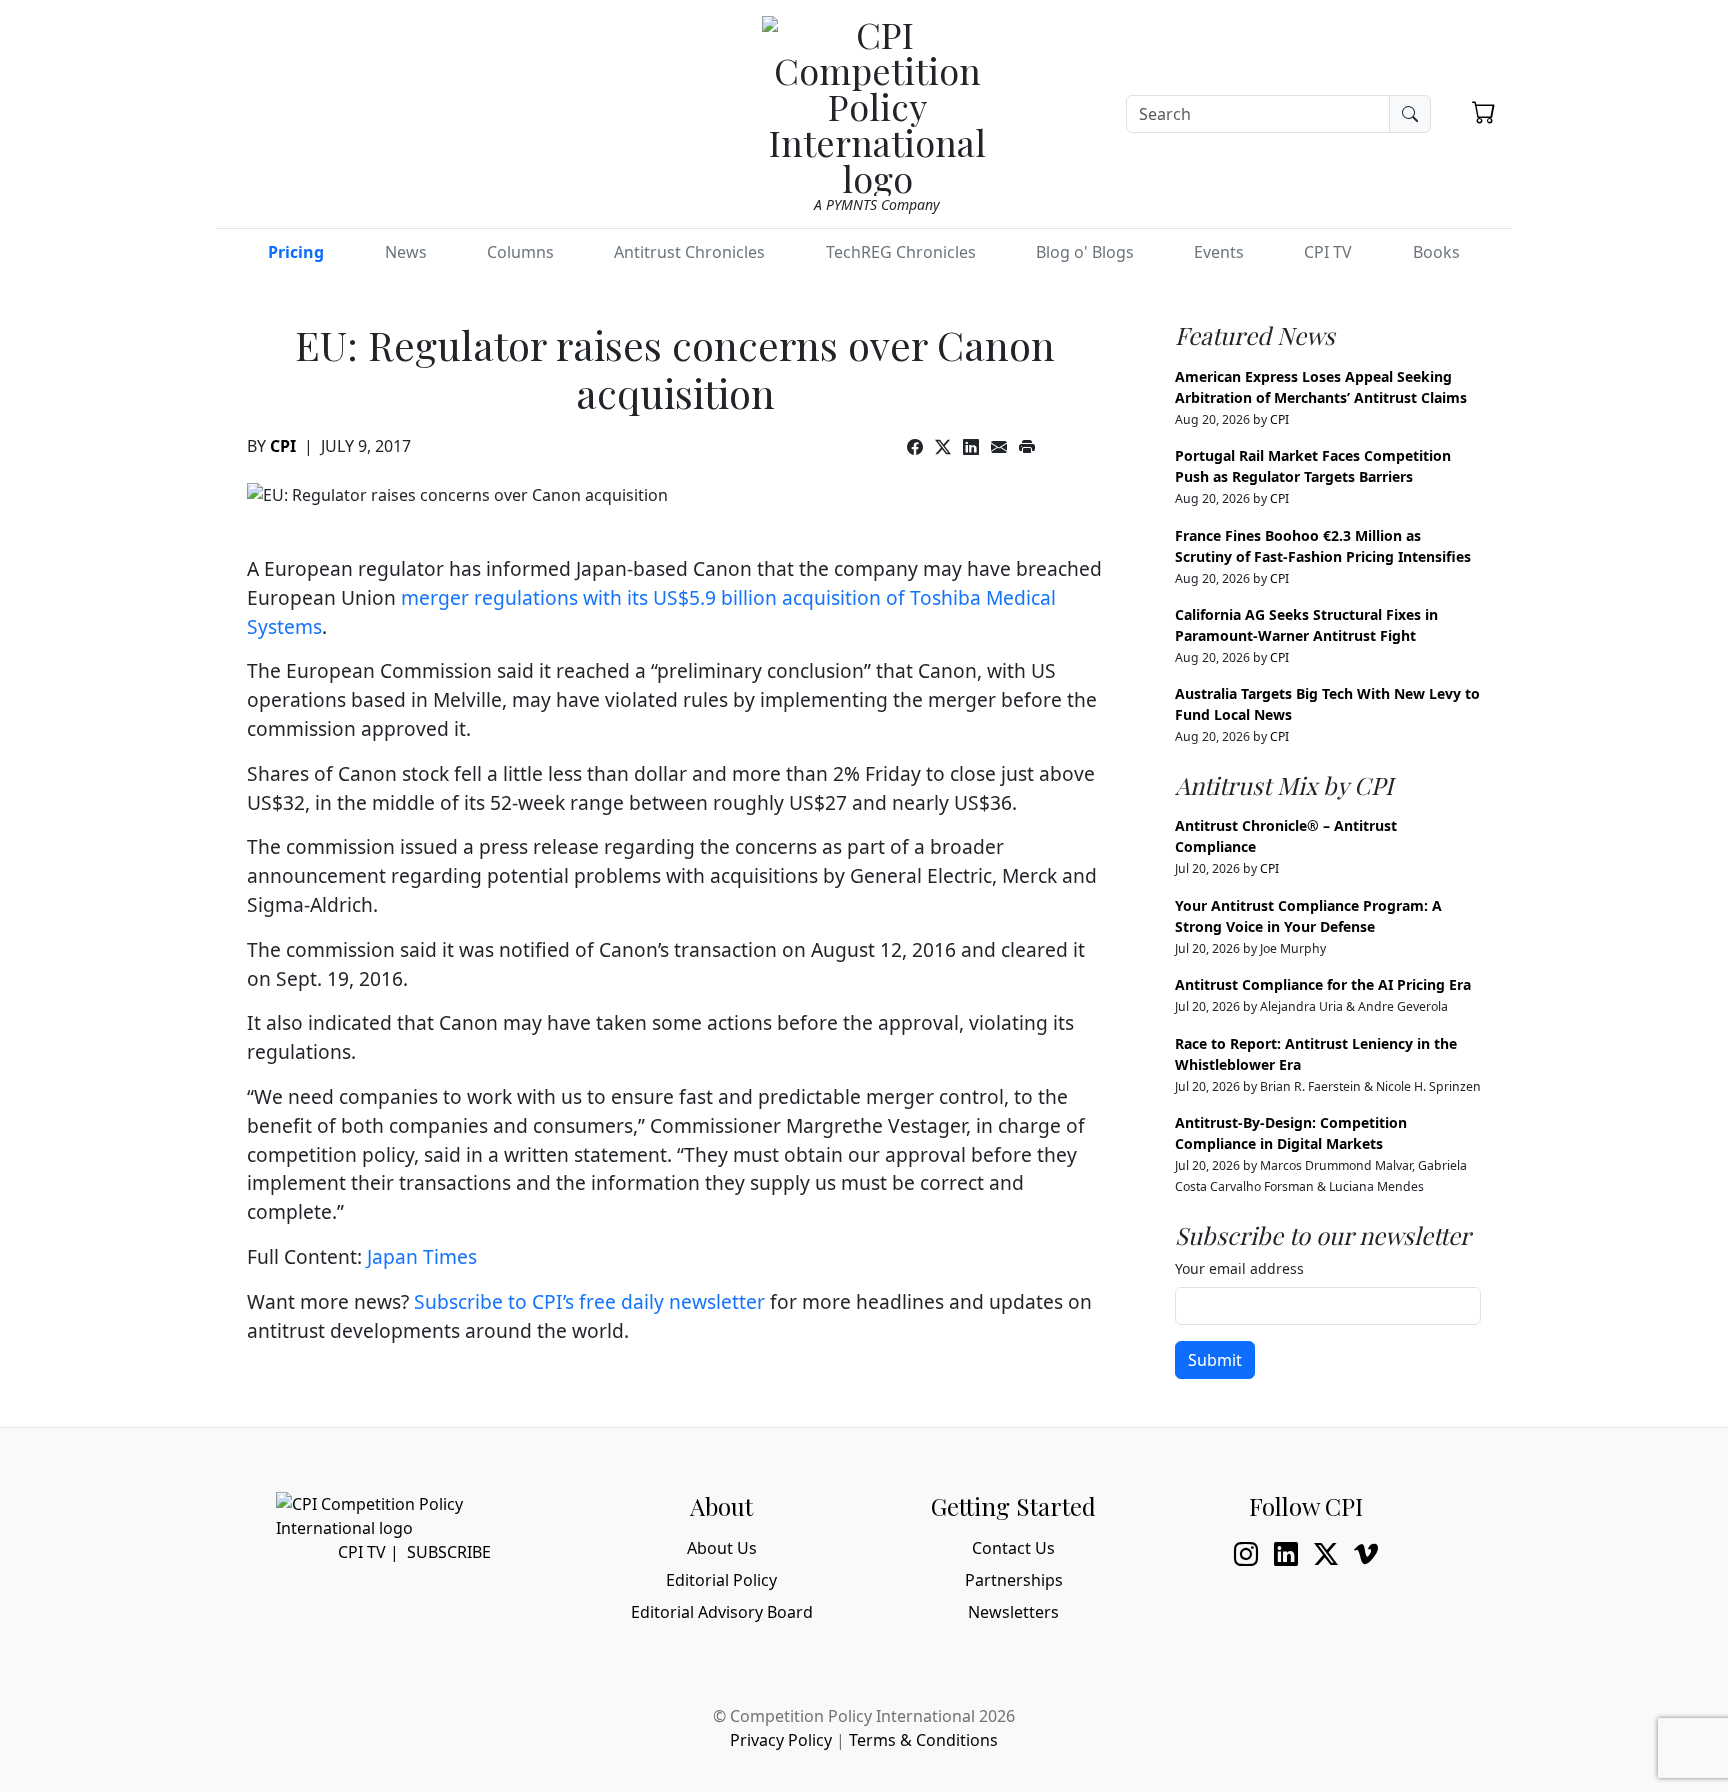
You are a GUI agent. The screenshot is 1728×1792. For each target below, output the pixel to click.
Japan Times (422, 1256)
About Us (722, 1548)
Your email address (1239, 1268)
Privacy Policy (781, 1740)
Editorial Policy (721, 1580)
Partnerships (1014, 1580)
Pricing (296, 252)
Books (1436, 252)
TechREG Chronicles (901, 252)
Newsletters (1013, 1612)
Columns (520, 252)
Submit (1215, 1360)
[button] (1484, 112)
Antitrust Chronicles (689, 252)
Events (1219, 252)
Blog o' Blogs (1085, 252)
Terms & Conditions (923, 1740)
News (406, 252)
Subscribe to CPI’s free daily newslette (585, 1301)
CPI (283, 446)
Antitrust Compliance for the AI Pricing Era (1323, 984)
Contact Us (1013, 1548)
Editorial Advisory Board (722, 1612)
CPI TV (1328, 252)
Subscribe (449, 1552)
